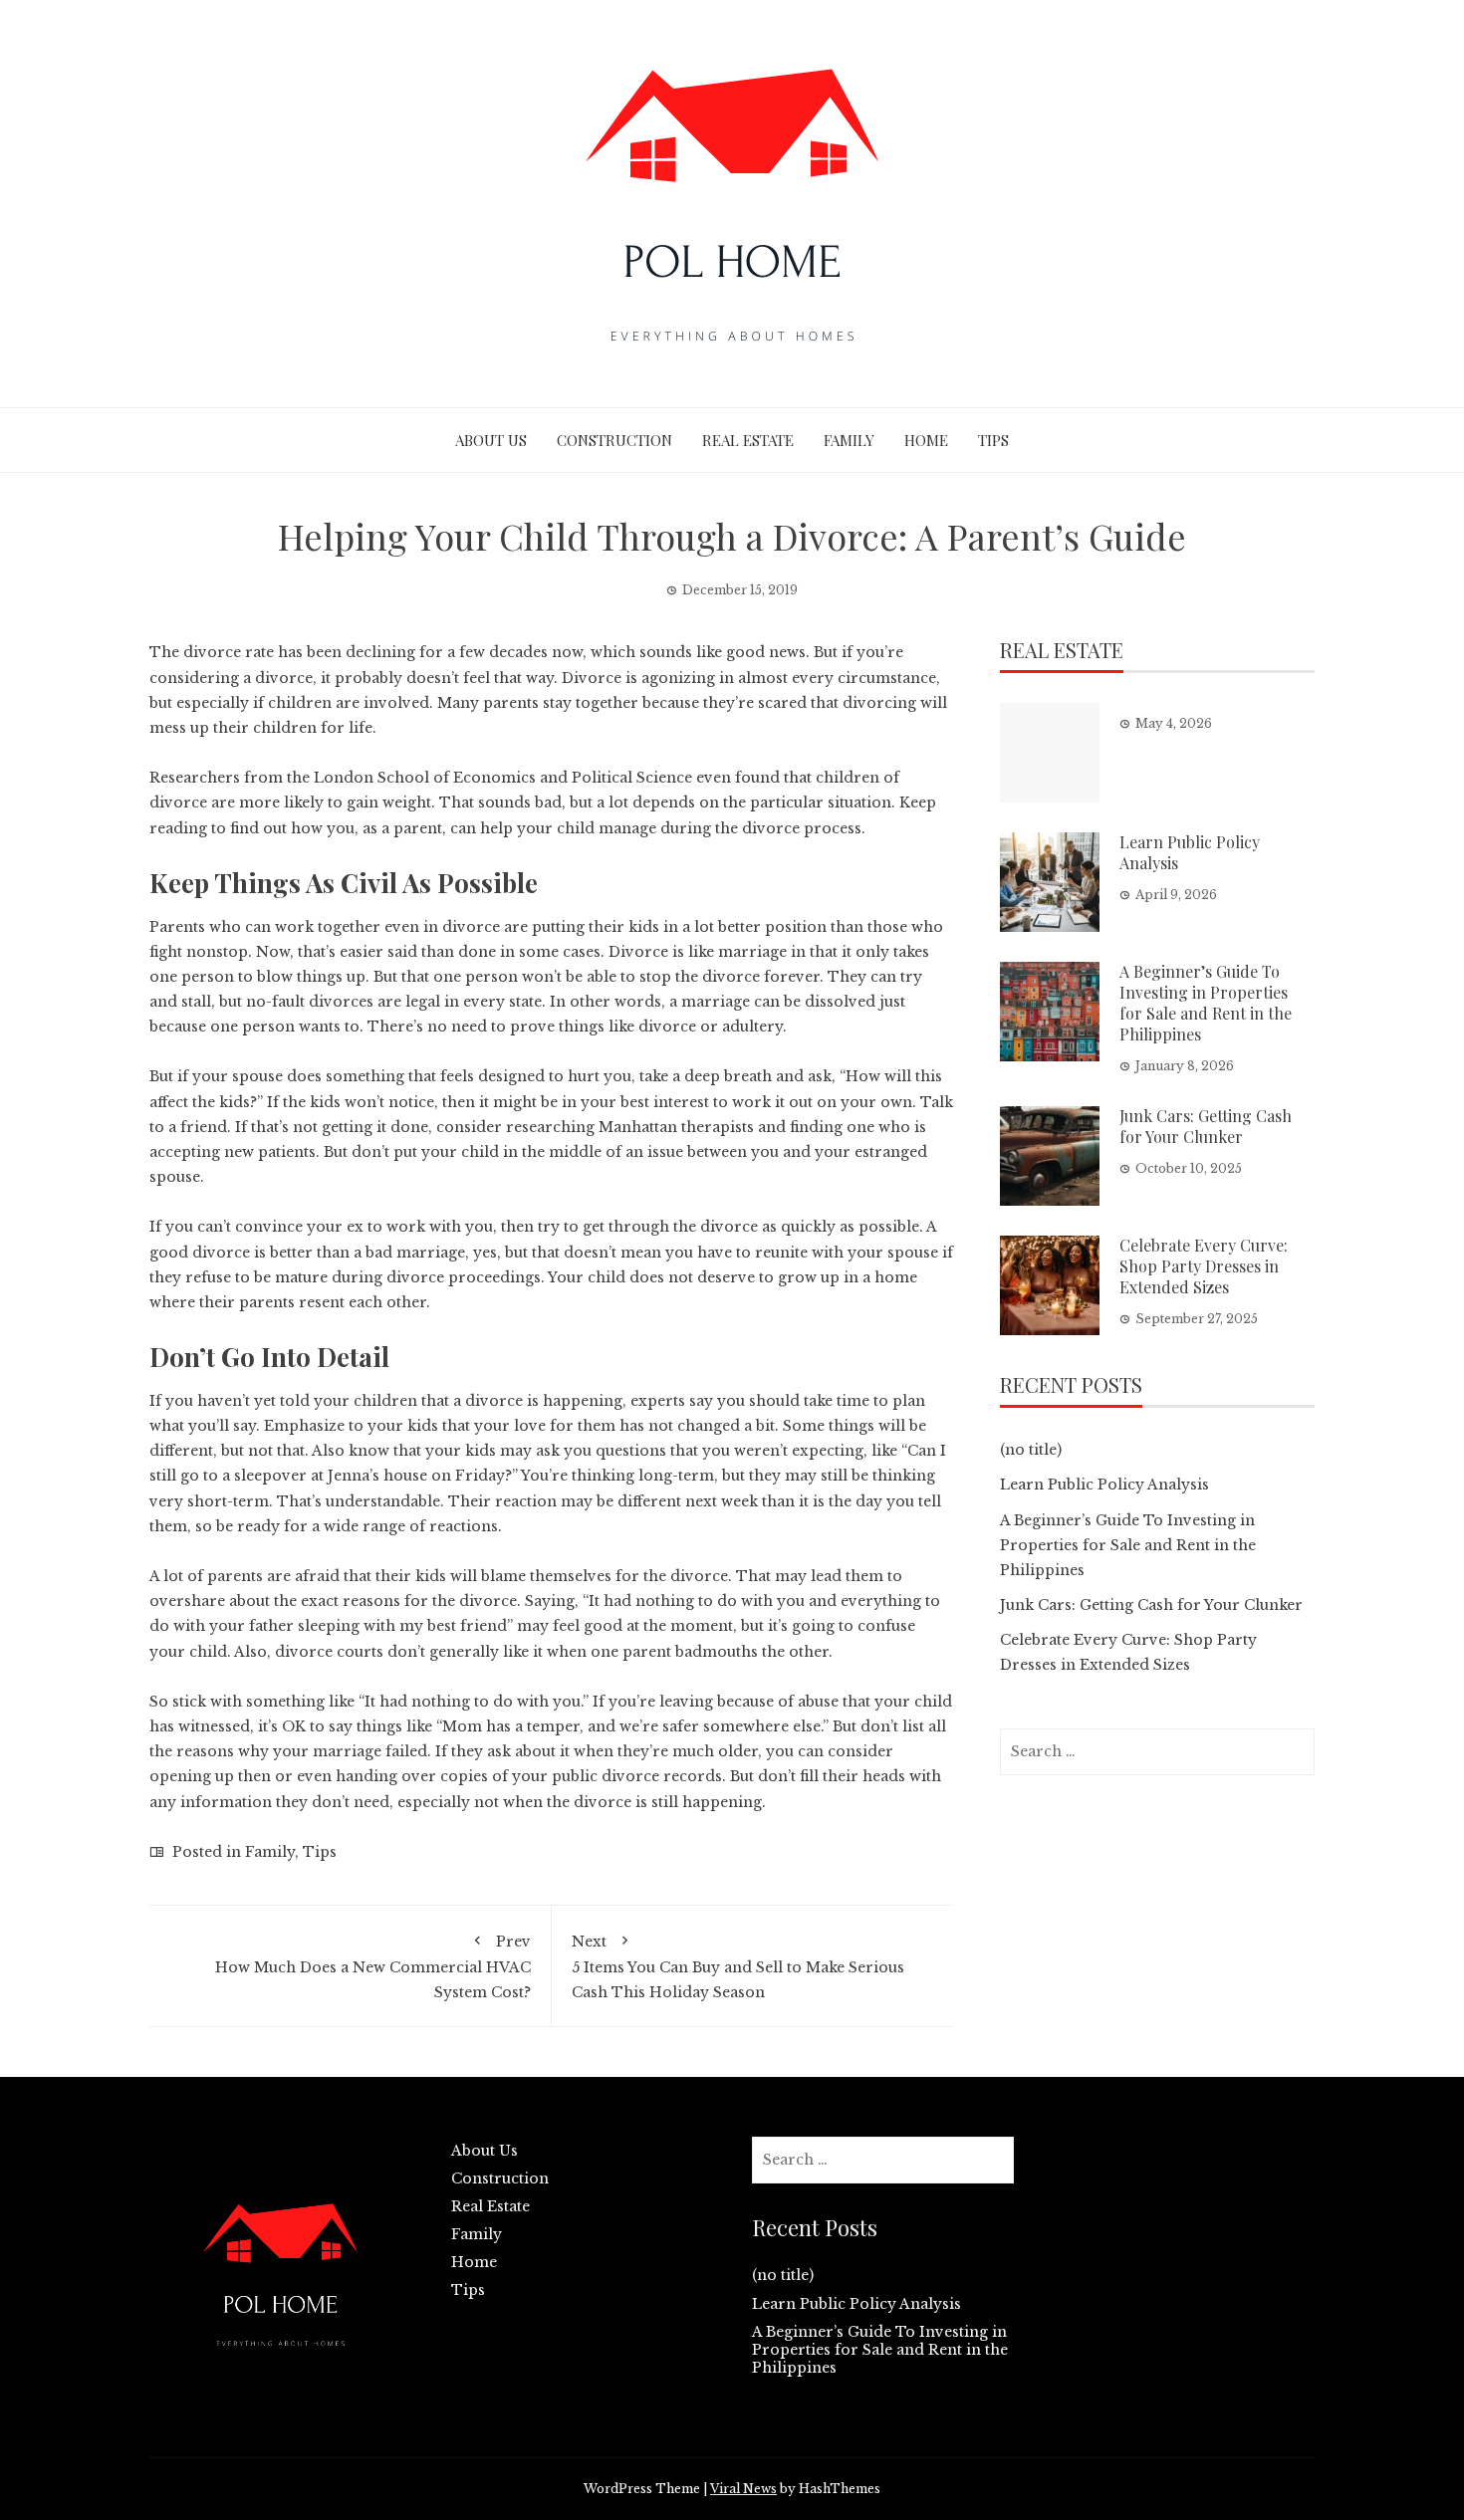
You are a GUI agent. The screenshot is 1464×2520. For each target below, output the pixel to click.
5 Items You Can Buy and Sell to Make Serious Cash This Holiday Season (738, 1967)
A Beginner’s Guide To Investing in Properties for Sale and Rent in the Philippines (1206, 1002)
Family (849, 440)
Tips (993, 440)
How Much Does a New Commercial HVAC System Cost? (373, 1967)
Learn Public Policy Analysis (1190, 852)
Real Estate (748, 440)
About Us (491, 440)
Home (926, 440)
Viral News (743, 2489)
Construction (614, 440)
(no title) (1031, 1450)
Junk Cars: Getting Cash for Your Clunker (1206, 1126)
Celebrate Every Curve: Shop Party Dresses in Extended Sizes (1204, 1266)
